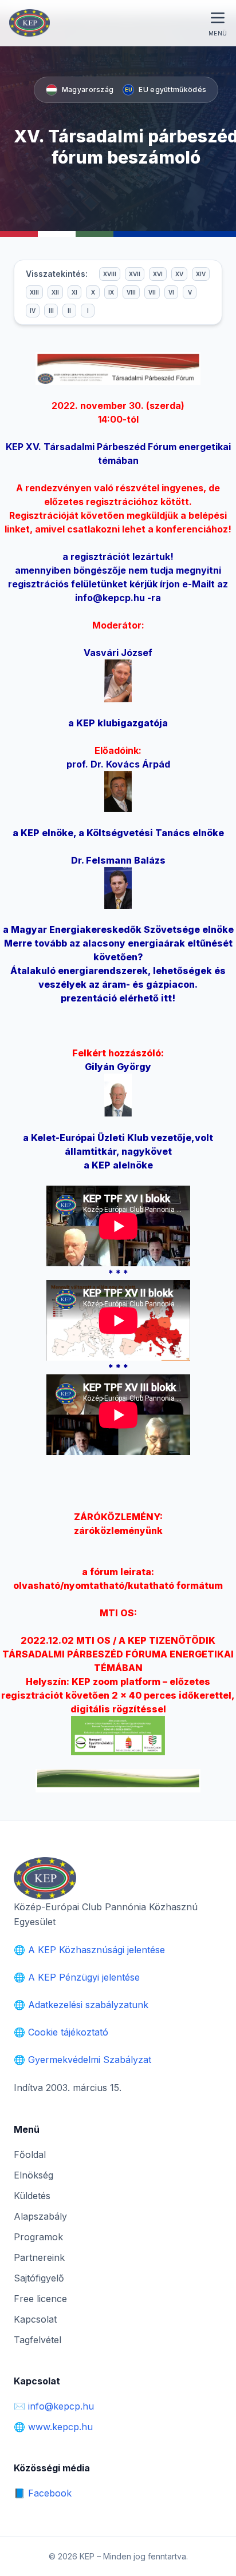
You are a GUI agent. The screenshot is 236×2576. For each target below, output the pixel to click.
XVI (158, 274)
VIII (131, 292)
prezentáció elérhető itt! (118, 998)
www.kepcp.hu (60, 2427)
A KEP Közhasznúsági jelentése (97, 1950)
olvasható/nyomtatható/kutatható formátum (118, 1585)
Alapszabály (40, 2216)
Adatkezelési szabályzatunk (88, 2005)
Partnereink (39, 2257)
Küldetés (32, 2196)
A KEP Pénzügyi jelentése (84, 1977)
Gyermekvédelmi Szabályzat (90, 2060)
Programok (38, 2237)
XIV (201, 274)
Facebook (50, 2493)
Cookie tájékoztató (68, 2032)
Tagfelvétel (38, 2340)
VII (152, 292)
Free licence (40, 2299)
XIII (34, 292)
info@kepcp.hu (110, 598)
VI (171, 292)
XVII (135, 274)
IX (111, 292)
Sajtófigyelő (39, 2278)
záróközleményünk (118, 1531)
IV (33, 311)
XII (55, 292)
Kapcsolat (35, 2319)
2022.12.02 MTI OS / (118, 1654)
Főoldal (30, 2154)
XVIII (110, 274)
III (51, 311)
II (69, 311)
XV (179, 274)
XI (74, 292)
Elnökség (34, 2175)
